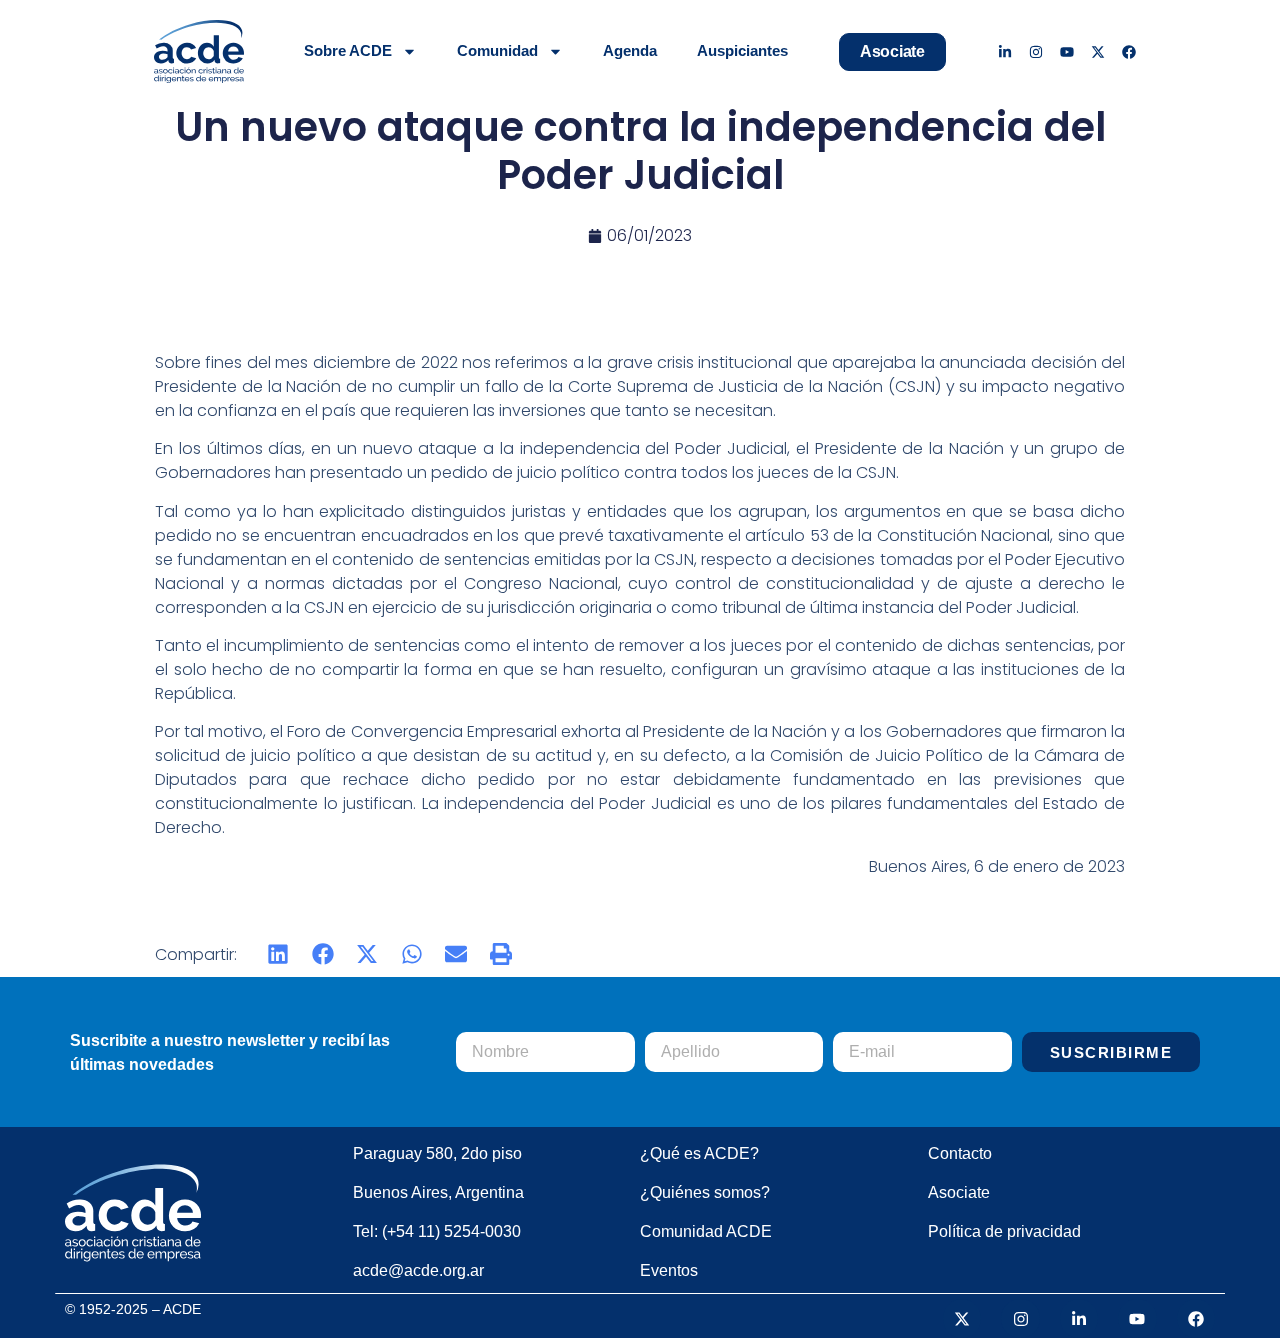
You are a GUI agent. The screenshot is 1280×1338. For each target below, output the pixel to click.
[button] (278, 954)
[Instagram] (1036, 51)
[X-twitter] (1097, 51)
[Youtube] (1067, 51)
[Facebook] (1128, 51)
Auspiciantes (742, 50)
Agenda (630, 50)
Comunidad (497, 50)
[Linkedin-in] (1005, 51)
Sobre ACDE (348, 50)
